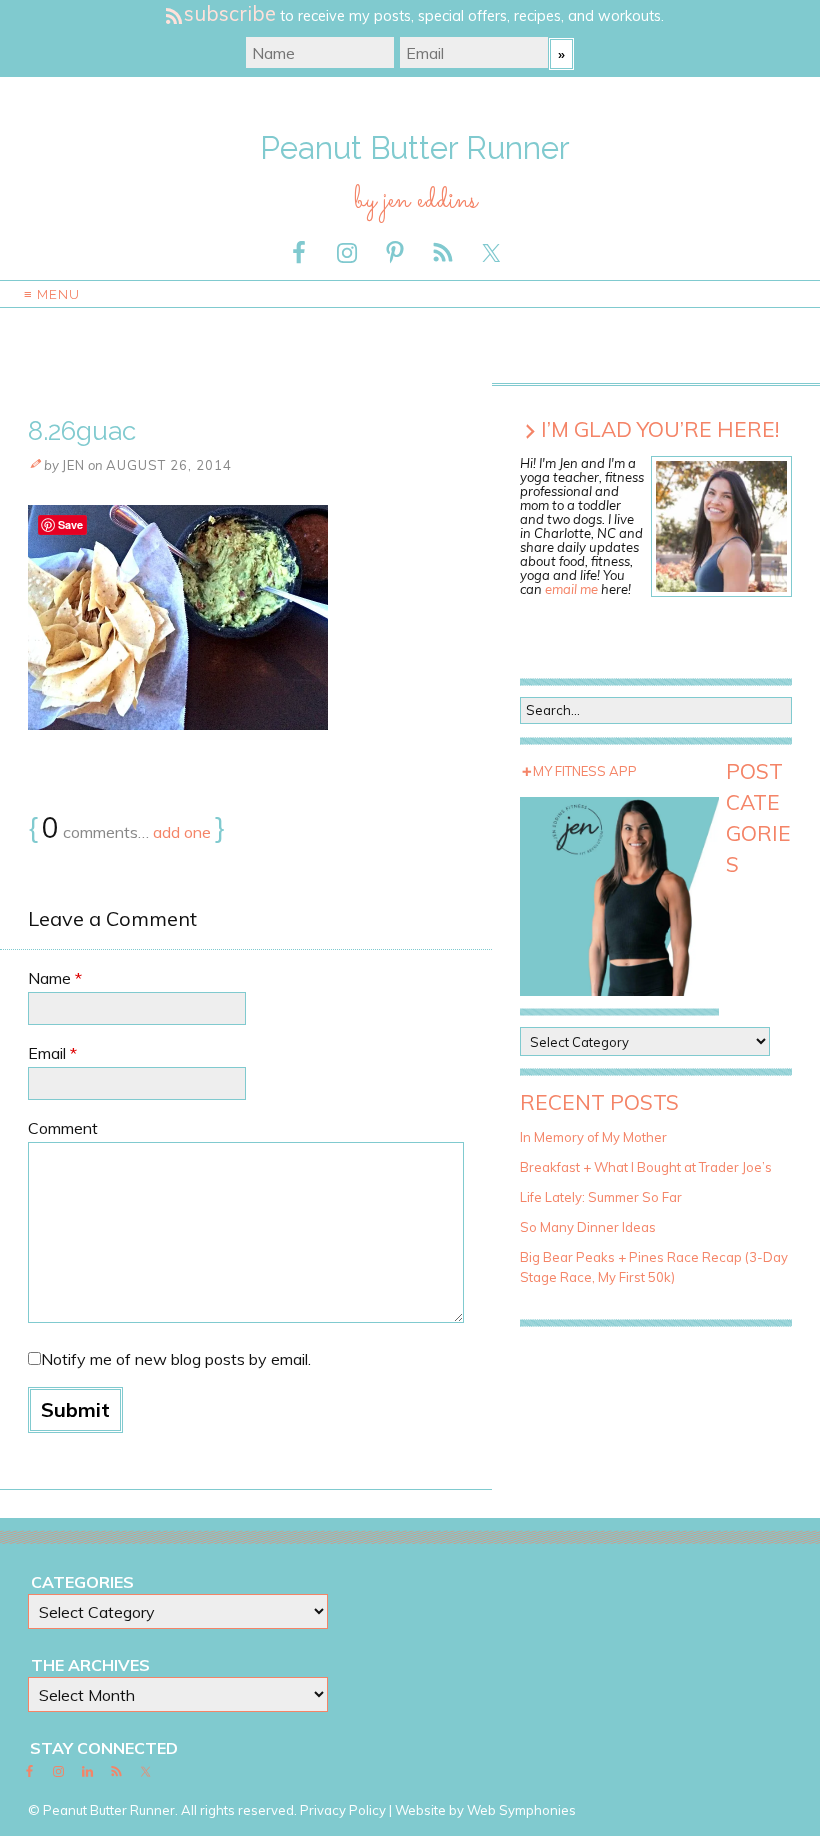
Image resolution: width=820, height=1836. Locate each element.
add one (182, 832)
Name (55, 978)
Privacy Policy (343, 1810)
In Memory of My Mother (593, 1137)
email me (571, 589)
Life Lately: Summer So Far (601, 1197)
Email (52, 1053)
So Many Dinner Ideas (588, 1227)
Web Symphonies (521, 1810)
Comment (63, 1128)
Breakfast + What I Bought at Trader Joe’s (646, 1167)
